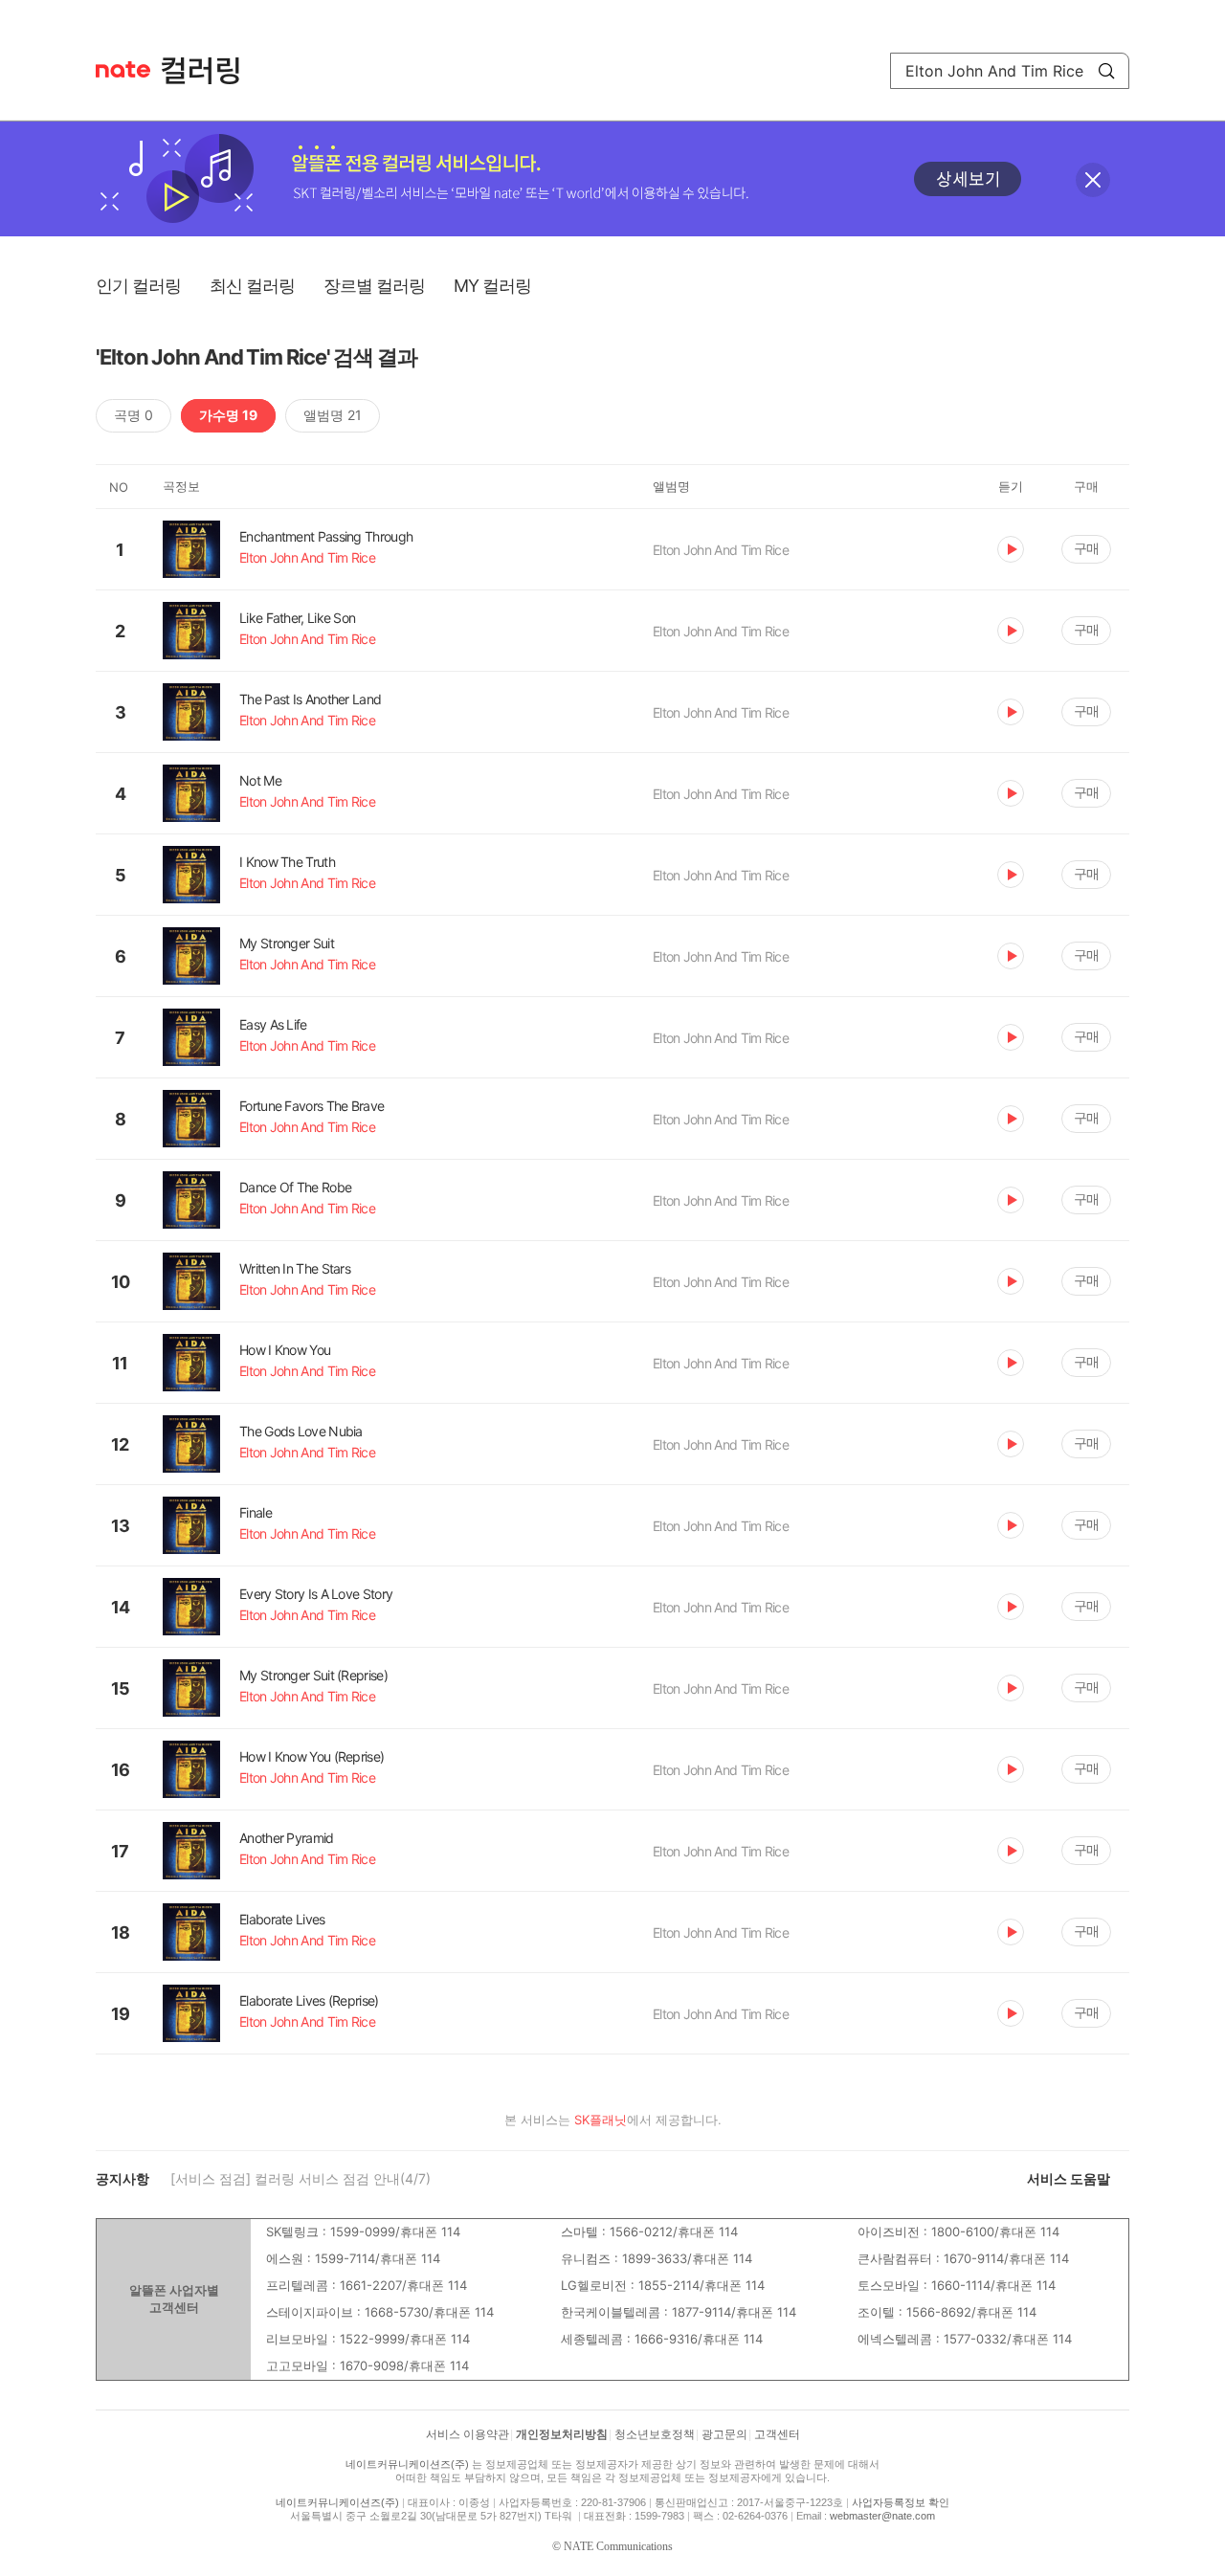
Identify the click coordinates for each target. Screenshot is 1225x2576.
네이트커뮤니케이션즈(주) (407, 2464)
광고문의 (724, 2434)
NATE (123, 69)
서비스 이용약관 (468, 2434)
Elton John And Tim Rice (721, 550)
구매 (1086, 548)
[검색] (1106, 71)
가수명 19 (228, 415)
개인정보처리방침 (562, 2434)
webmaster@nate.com (882, 2516)
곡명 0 (134, 415)
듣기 (1011, 549)
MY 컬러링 (492, 286)
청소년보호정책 (655, 2434)
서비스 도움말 (1069, 2178)
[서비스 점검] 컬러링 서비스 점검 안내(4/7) (301, 2178)
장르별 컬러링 (374, 286)
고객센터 (777, 2434)
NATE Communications (618, 2546)
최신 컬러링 (252, 286)
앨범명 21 (333, 415)
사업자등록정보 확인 (901, 2502)
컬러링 (210, 71)
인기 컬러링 (138, 286)
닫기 (1093, 180)
